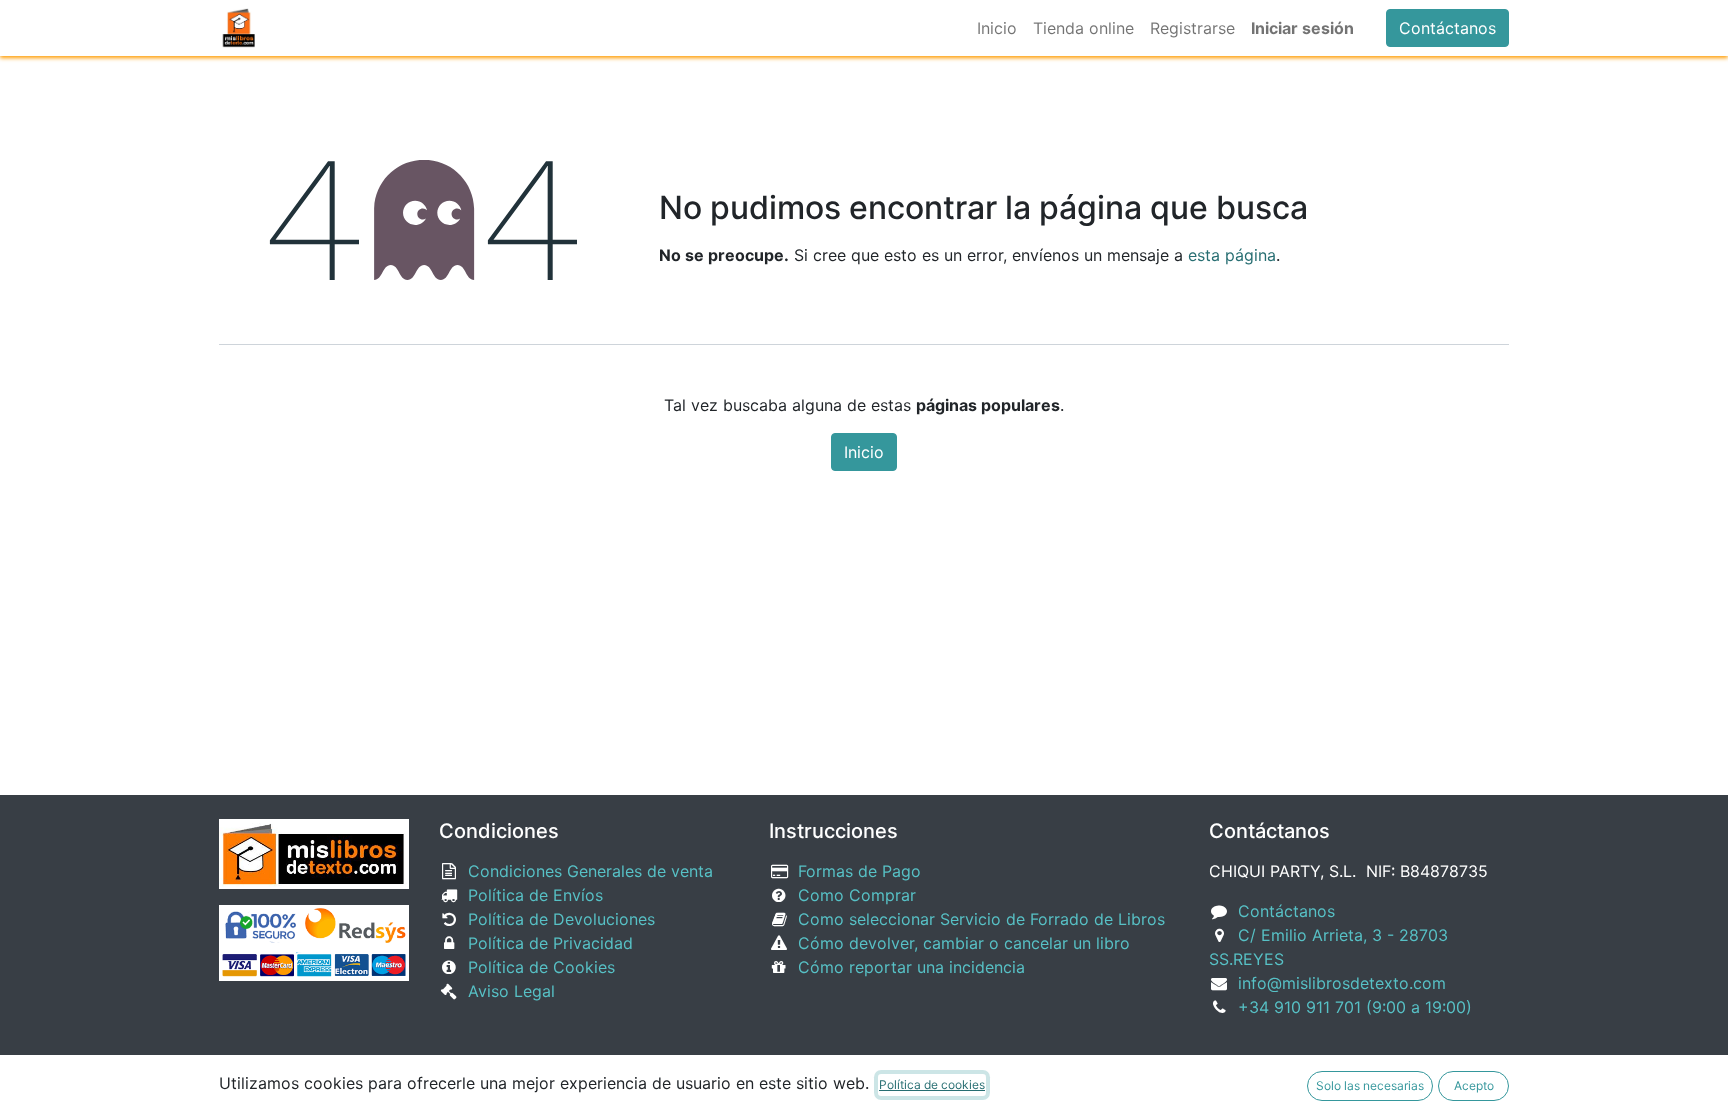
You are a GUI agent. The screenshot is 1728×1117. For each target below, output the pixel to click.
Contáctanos (1447, 28)
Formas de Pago (859, 871)
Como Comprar (857, 895)
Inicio (864, 452)
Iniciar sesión (1302, 28)
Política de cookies (932, 1084)
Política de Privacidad (550, 943)
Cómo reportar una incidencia (911, 967)
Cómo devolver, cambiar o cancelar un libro (964, 943)
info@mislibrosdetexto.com (1342, 983)
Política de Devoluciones (561, 919)
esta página (1232, 255)
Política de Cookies (541, 967)
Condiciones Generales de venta (590, 871)
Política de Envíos (535, 895)
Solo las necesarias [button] (1370, 1085)
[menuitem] (997, 28)
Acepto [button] (1474, 1085)
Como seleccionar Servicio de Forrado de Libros (981, 919)
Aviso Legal (511, 991)
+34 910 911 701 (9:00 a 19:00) (1355, 1007)
